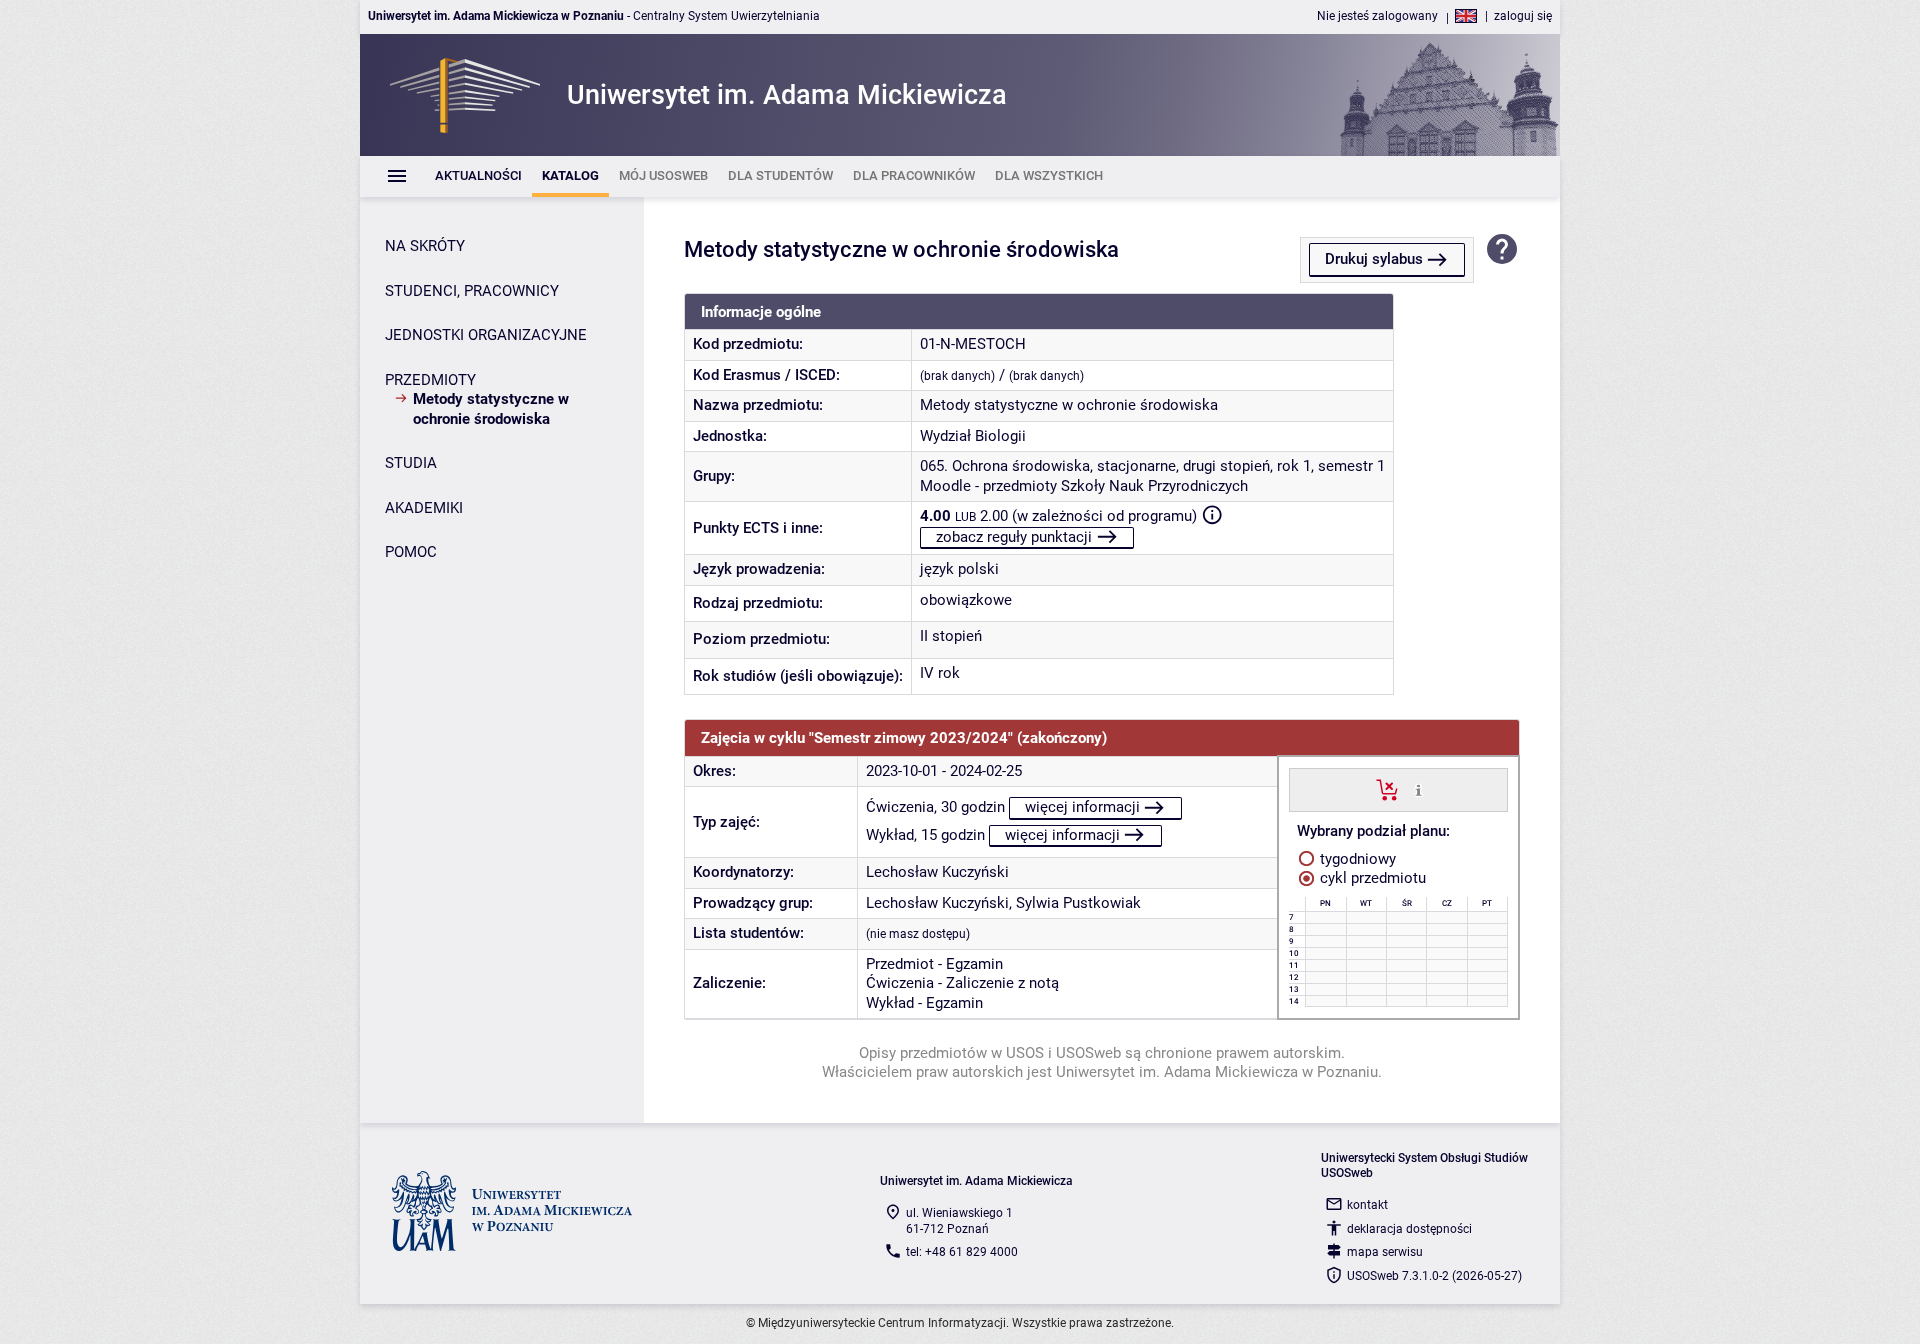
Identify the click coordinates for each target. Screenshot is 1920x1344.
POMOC (411, 552)
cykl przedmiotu (1371, 878)
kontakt (1367, 1205)
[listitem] (478, 176)
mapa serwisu (1385, 1252)
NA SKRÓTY (425, 246)
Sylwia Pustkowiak (1078, 903)
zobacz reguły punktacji (1014, 537)
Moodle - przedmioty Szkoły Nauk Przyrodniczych (1084, 486)
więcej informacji (1082, 807)
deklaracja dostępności (1409, 1229)
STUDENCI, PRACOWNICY (472, 291)
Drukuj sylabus (1374, 259)
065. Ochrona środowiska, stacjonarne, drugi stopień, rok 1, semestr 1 (1152, 466)
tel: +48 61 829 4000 (962, 1252)
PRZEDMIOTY (430, 380)
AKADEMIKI (424, 508)
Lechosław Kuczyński (937, 872)
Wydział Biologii (973, 436)
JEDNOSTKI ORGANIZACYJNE (486, 335)
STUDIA (411, 463)
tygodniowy (1356, 859)
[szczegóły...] (1418, 789)
